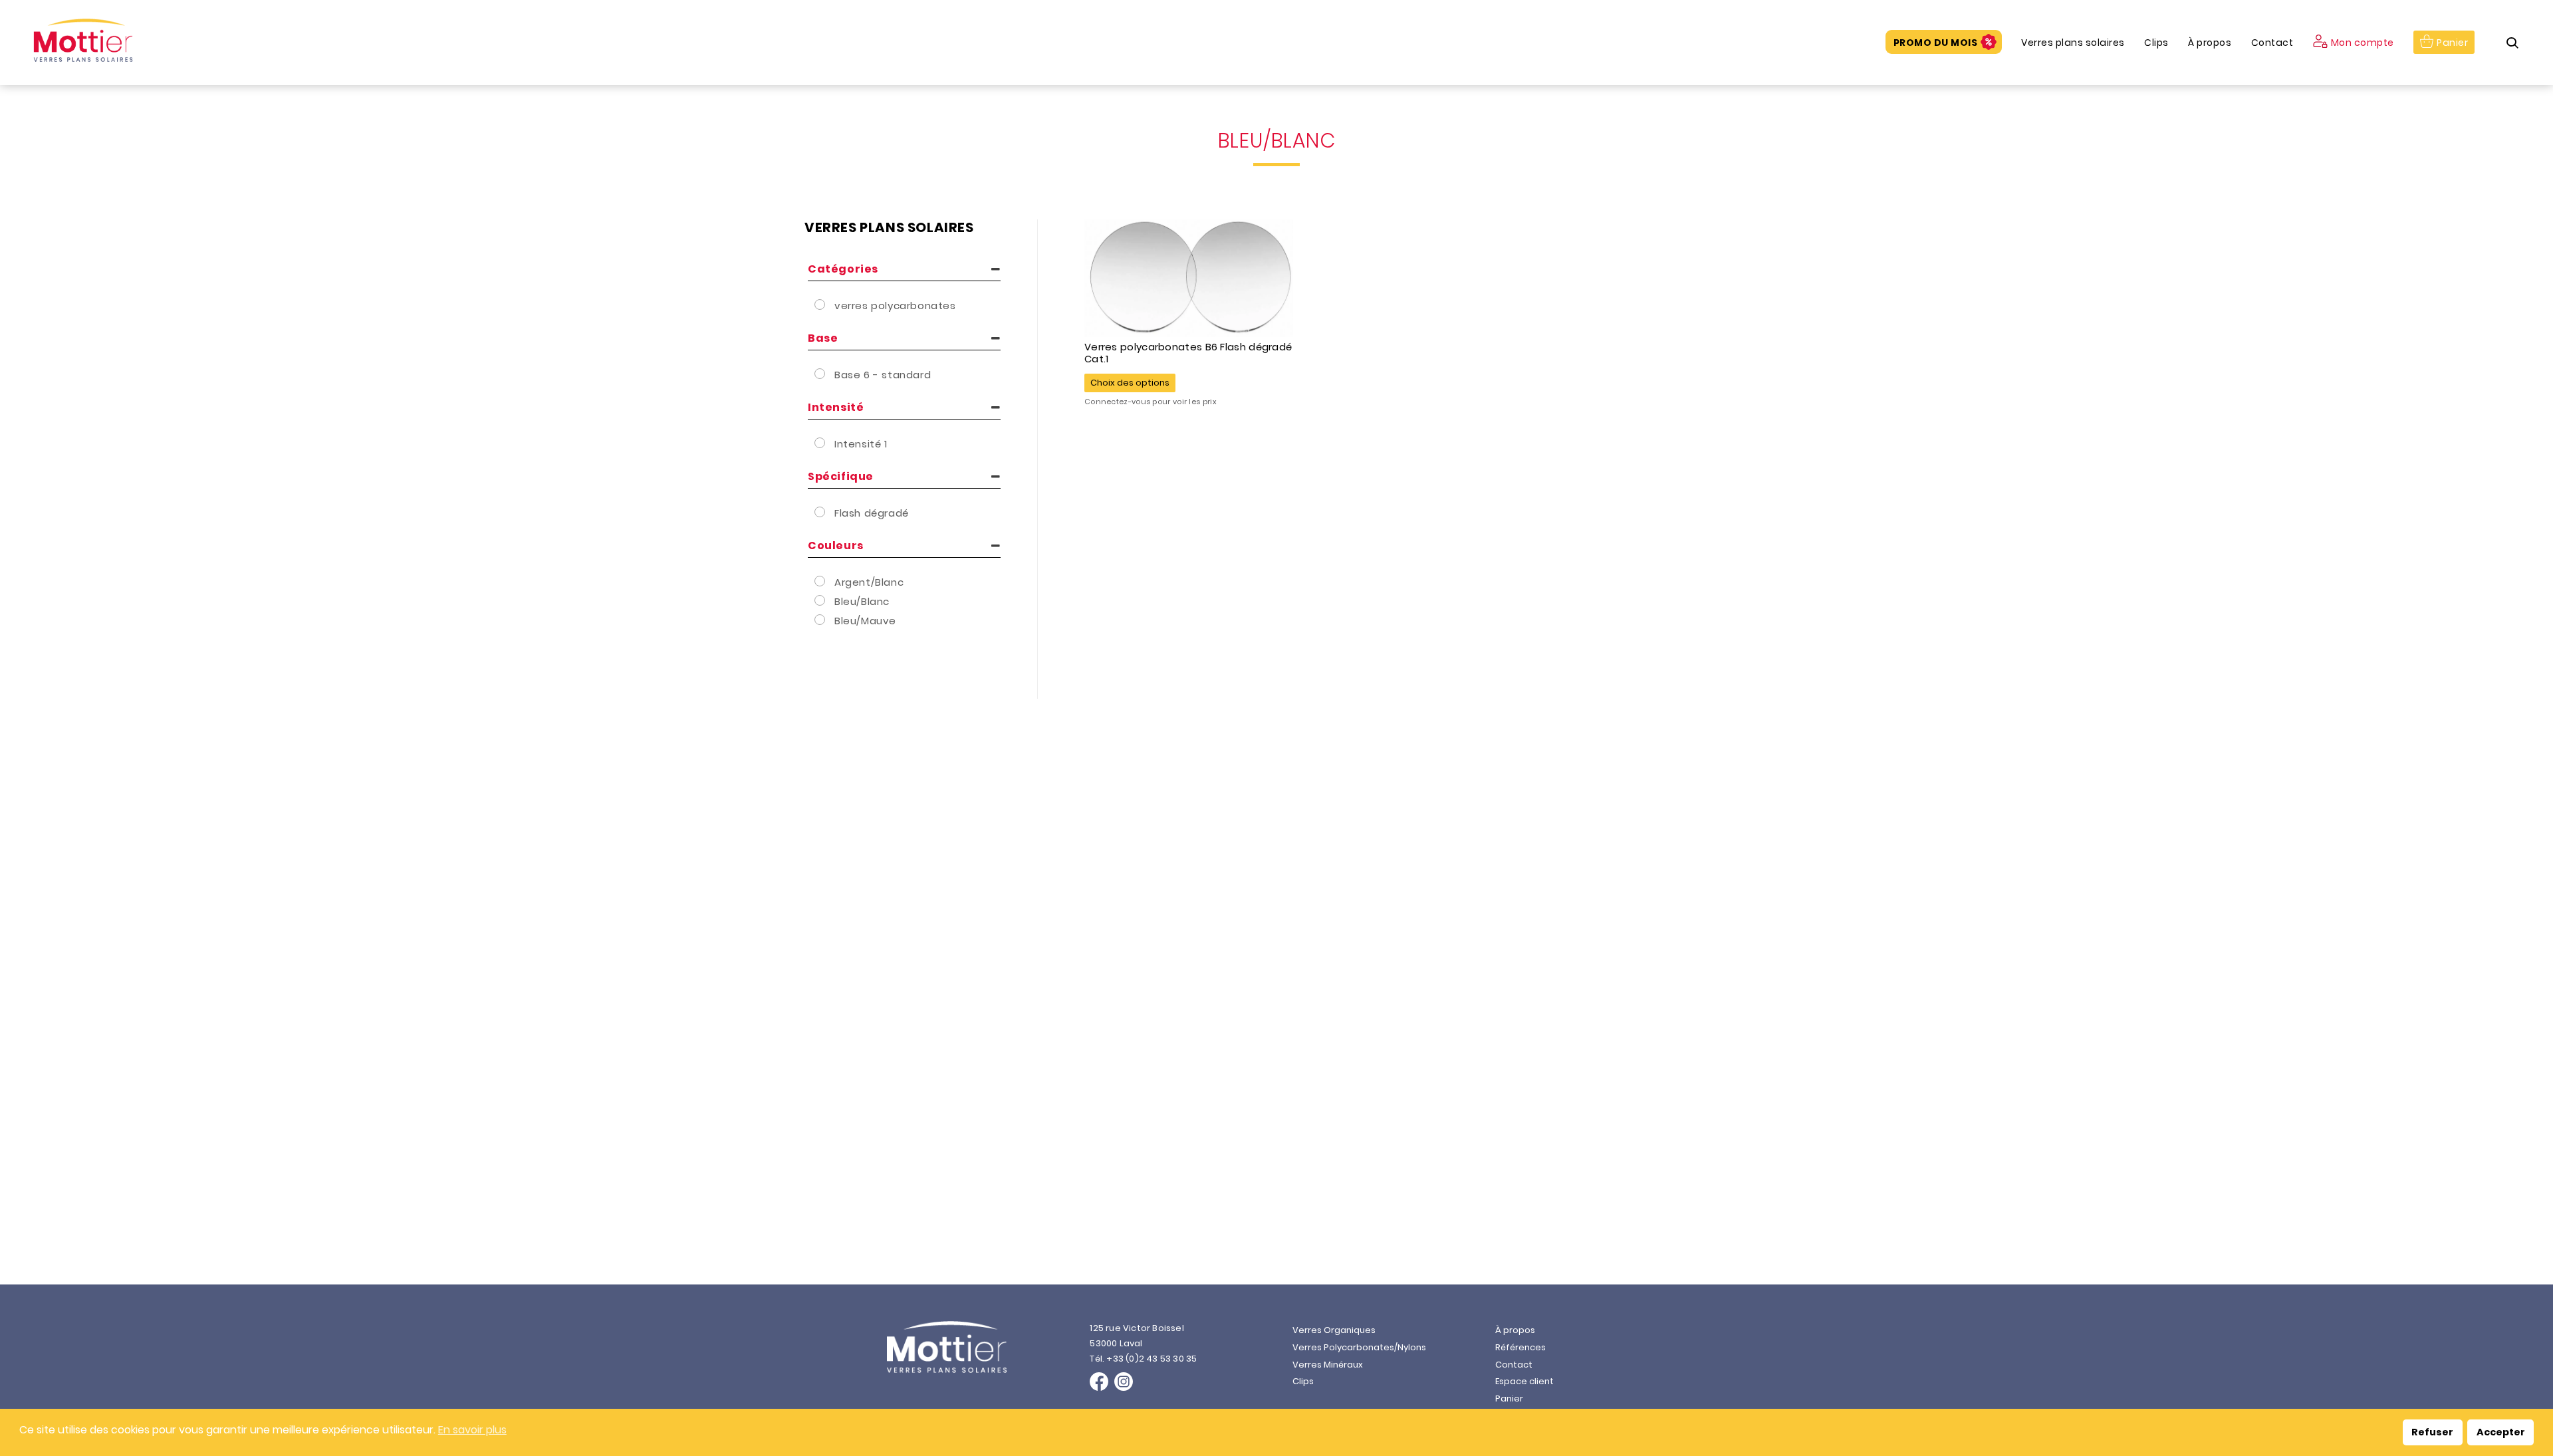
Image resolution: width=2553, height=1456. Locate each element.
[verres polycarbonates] (821, 304)
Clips (2156, 43)
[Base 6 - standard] (821, 374)
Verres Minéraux (1328, 1365)
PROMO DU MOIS (1936, 43)
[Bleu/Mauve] (821, 620)
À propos (2210, 43)
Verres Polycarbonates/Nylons (1359, 1347)
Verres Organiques (1334, 1330)
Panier (2452, 43)
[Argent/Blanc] (821, 581)
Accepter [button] (2501, 1432)
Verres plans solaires (2073, 43)
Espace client (1524, 1381)
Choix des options (1130, 383)
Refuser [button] (2432, 1432)
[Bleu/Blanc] (821, 600)
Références (1520, 1347)
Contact (2272, 43)
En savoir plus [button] (472, 1430)
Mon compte (2363, 43)
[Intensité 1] (821, 443)
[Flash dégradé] (821, 512)
